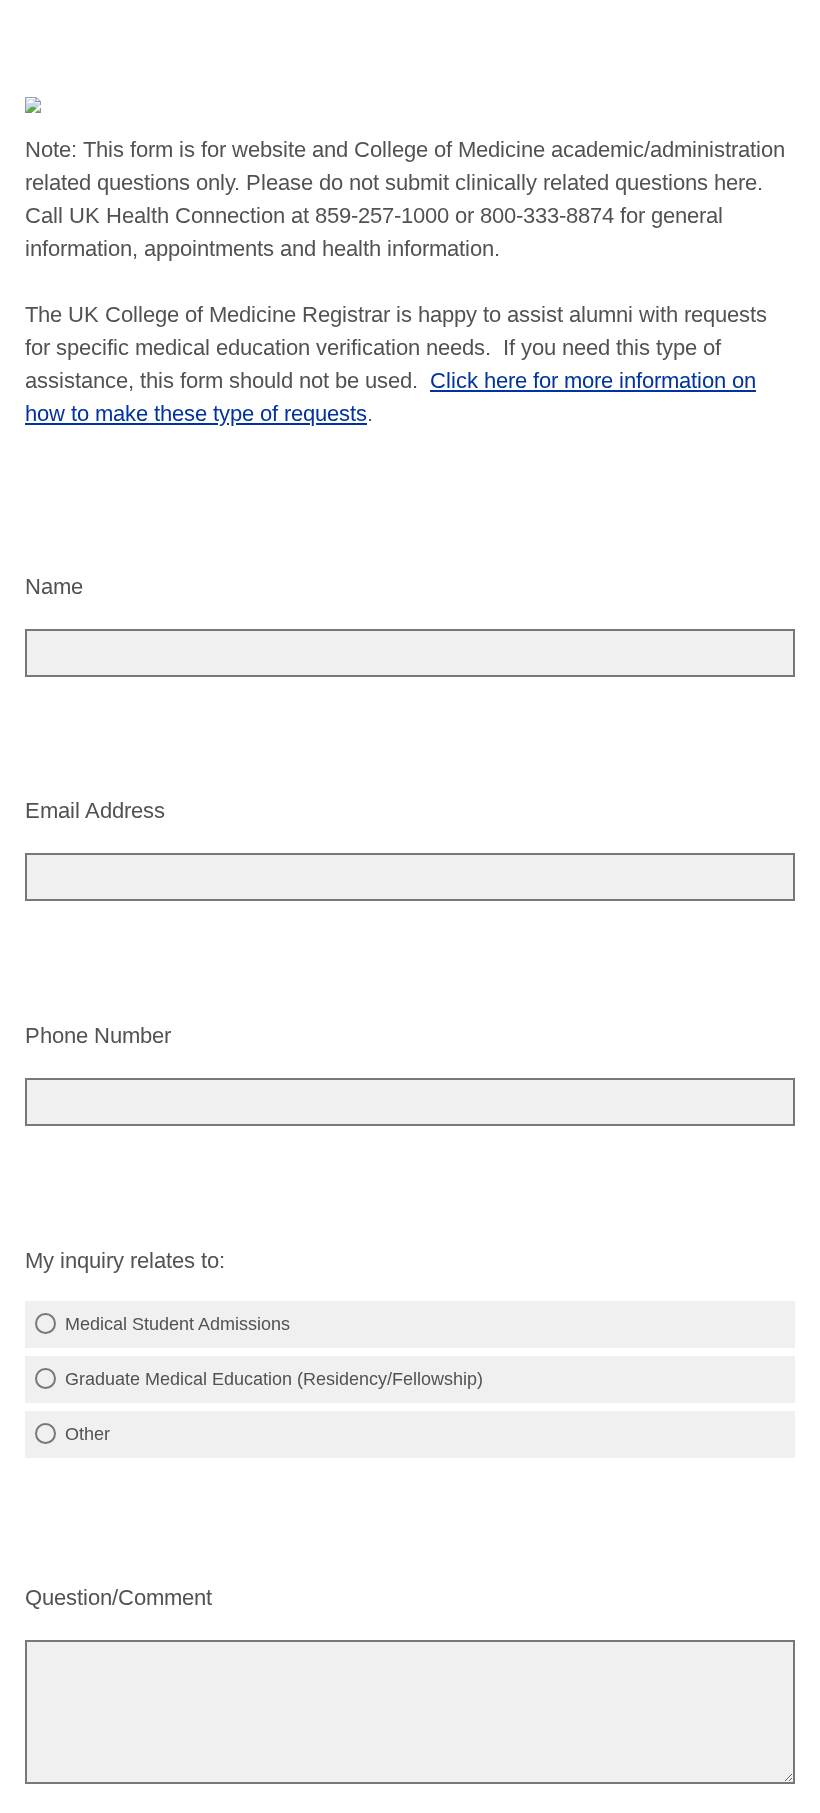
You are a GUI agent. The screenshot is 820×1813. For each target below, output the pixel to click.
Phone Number (98, 1035)
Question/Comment (118, 1597)
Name (54, 586)
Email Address (95, 810)
